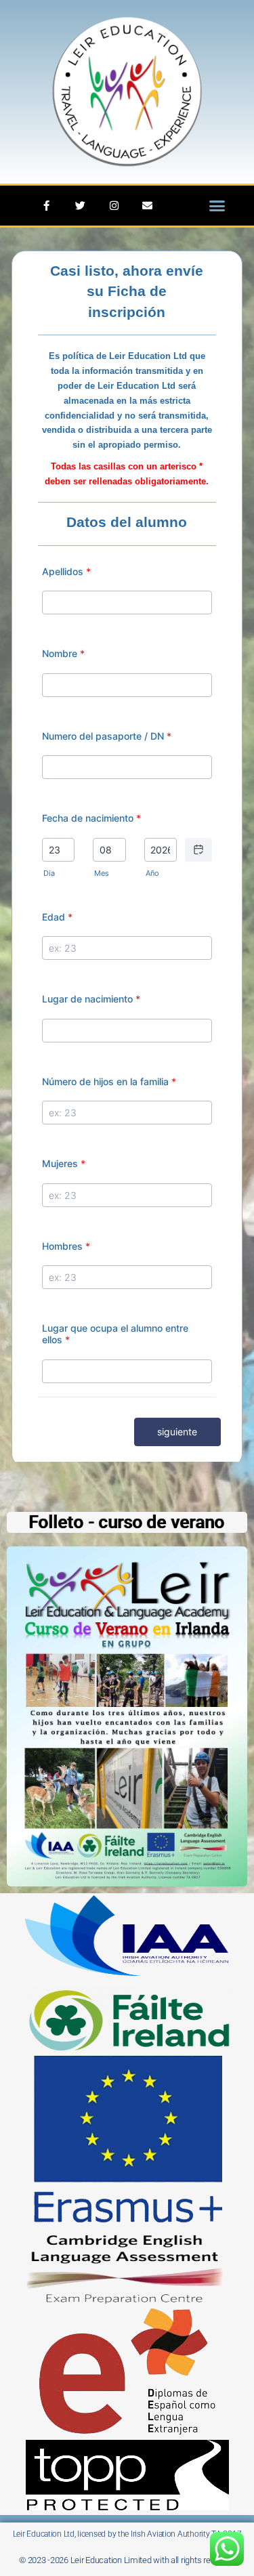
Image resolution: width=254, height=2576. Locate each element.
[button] (217, 206)
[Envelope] (147, 206)
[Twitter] (80, 206)
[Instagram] (113, 206)
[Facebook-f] (46, 206)
